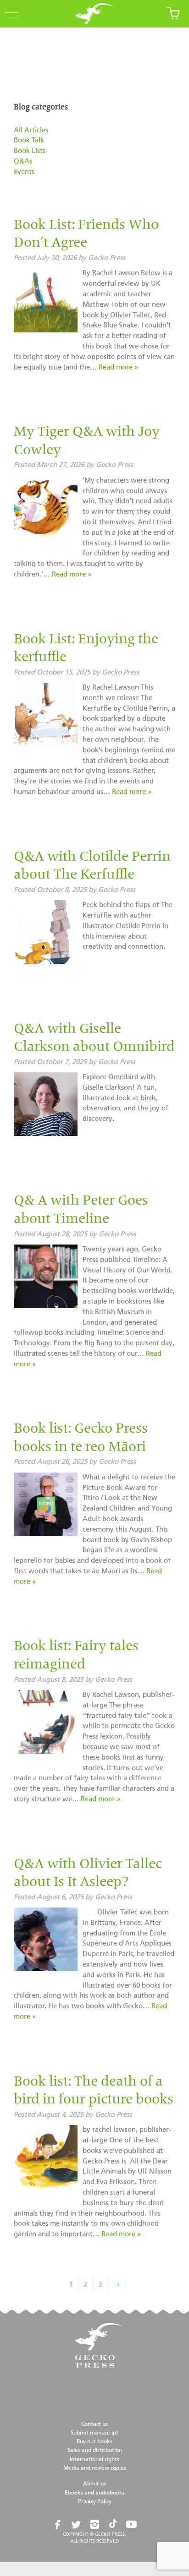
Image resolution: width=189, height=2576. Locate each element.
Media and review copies (95, 2468)
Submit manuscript (94, 2433)
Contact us (94, 2424)
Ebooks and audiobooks (95, 2493)
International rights (94, 2460)
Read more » (118, 367)
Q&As (23, 161)
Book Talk (29, 140)
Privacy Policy (95, 2502)
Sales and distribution (95, 2451)
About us (94, 2484)
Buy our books (94, 2442)
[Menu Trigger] (9, 13)
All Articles (31, 130)
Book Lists (30, 151)
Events (24, 172)
